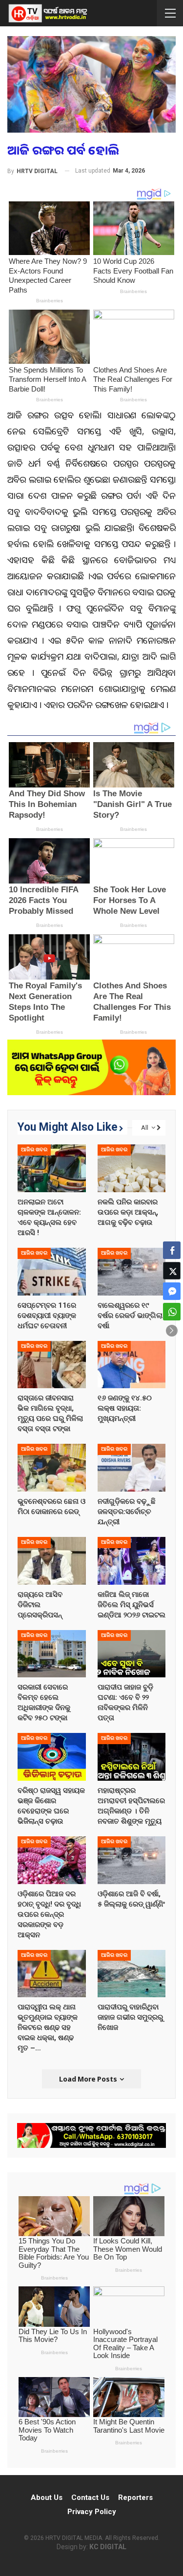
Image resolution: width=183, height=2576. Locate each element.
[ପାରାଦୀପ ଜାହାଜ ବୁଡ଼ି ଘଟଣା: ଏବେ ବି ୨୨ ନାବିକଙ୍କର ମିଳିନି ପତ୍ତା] (132, 1654)
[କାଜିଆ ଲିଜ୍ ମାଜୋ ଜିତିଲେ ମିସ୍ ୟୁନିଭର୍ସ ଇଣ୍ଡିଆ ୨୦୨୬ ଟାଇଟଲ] (132, 1561)
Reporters (135, 2497)
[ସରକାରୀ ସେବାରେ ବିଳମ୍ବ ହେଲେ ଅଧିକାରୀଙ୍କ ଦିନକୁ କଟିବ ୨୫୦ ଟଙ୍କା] (52, 1654)
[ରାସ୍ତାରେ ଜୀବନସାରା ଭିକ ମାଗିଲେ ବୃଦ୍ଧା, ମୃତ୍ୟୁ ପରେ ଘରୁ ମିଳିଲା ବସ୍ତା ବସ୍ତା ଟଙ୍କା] (52, 1365)
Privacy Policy (92, 2512)
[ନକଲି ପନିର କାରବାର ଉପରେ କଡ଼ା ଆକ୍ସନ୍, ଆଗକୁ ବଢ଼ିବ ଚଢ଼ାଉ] (132, 1168)
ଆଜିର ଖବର (34, 1150)
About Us (47, 2497)
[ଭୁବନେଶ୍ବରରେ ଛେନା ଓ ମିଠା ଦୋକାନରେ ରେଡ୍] (52, 1468)
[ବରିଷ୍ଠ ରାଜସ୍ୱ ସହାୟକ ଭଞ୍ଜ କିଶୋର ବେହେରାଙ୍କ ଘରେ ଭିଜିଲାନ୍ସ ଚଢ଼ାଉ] (52, 1757)
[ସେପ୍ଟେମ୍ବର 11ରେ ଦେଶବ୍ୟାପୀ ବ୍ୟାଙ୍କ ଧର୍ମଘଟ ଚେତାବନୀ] (52, 1272)
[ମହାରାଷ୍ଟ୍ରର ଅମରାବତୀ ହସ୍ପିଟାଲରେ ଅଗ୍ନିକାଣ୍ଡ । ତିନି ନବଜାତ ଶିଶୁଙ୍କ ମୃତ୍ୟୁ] (132, 1757)
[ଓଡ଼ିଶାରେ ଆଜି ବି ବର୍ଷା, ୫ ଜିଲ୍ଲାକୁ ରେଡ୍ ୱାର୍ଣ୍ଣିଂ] (132, 1860)
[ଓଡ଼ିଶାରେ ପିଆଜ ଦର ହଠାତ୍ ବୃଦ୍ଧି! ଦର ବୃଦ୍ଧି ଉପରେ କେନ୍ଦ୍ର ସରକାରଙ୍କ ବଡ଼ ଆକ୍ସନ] (52, 1860)
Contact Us (90, 2497)
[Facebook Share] (172, 1250)
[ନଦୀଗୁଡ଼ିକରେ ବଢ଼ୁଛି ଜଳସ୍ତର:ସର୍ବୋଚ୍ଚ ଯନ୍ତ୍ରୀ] (132, 1468)
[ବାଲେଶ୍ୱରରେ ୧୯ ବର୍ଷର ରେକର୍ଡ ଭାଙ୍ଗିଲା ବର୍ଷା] (132, 1272)
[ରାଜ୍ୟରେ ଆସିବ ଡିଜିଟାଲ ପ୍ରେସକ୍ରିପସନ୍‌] (52, 1561)
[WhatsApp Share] (172, 1312)
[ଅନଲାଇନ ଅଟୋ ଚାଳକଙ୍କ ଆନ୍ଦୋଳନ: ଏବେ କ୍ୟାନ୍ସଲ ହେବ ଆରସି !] (52, 1168)
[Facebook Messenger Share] (172, 1291)
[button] (172, 1331)
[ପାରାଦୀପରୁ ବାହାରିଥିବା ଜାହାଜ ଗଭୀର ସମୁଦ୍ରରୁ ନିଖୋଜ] (132, 1974)
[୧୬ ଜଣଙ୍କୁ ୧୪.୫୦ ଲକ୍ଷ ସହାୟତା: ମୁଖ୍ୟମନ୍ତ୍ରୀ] (132, 1365)
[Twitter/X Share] (172, 1271)
